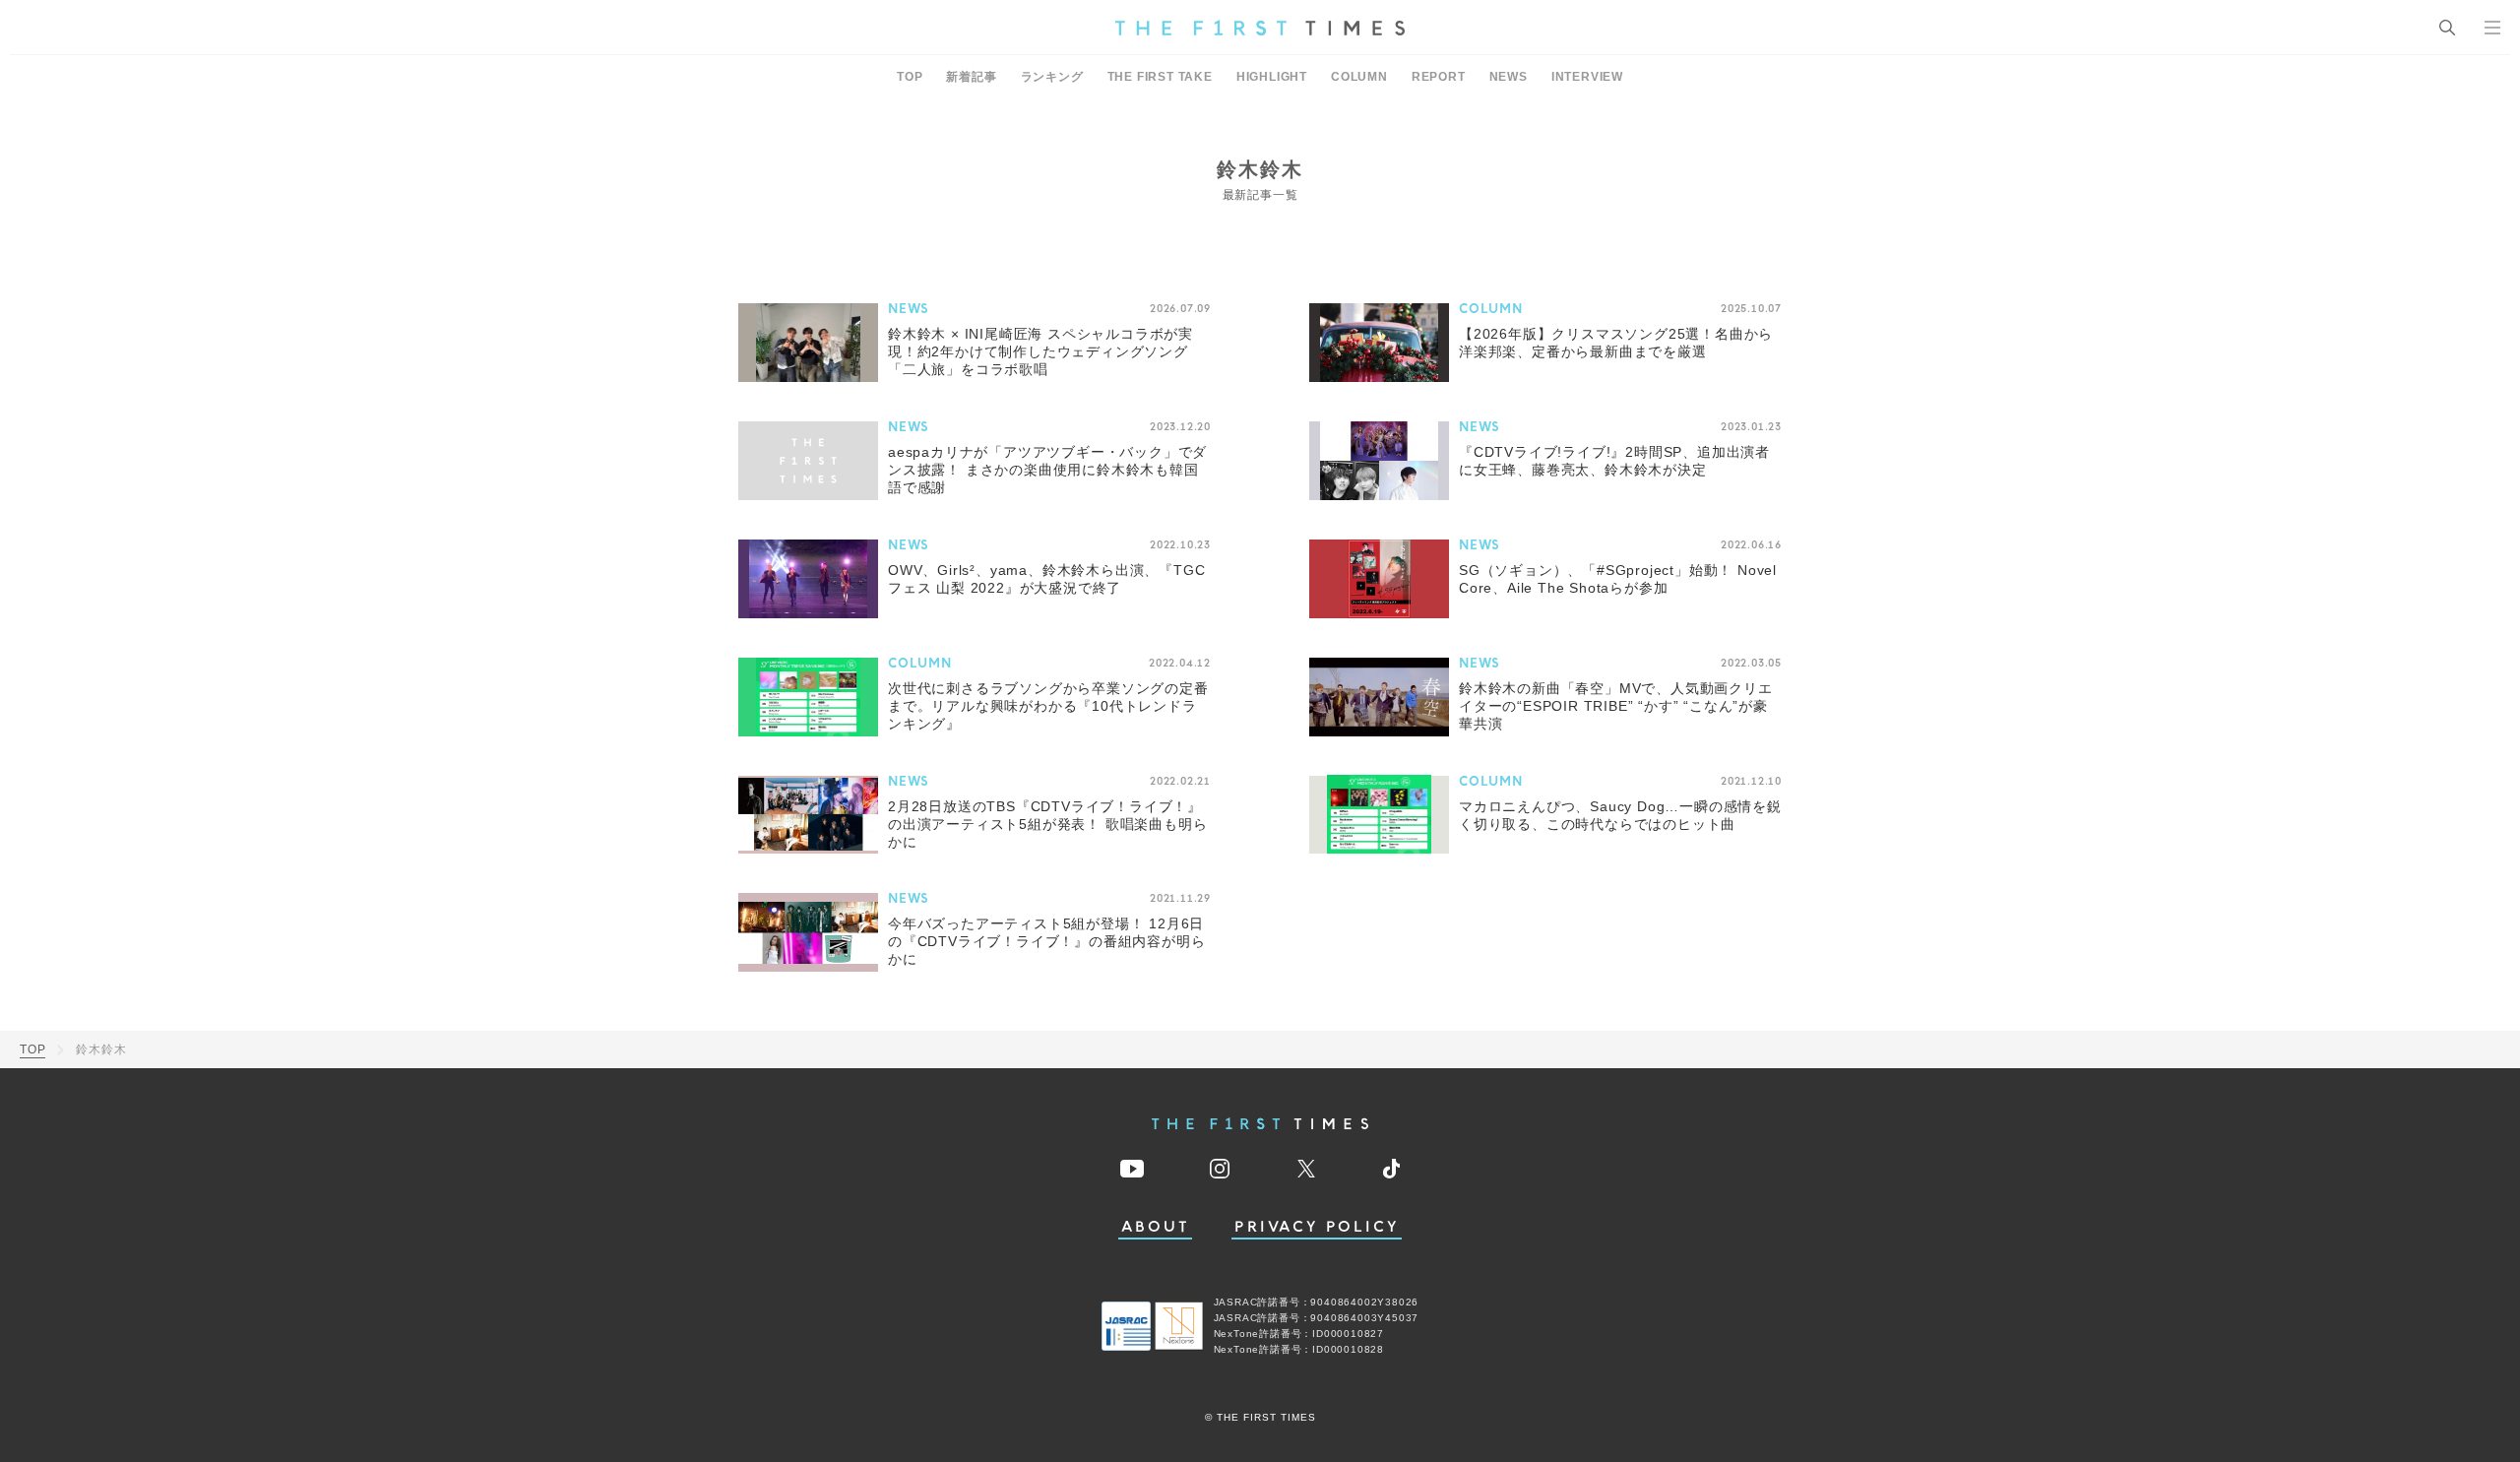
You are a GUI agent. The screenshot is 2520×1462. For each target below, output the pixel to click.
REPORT (1439, 77)
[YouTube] (1132, 1169)
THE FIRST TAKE (1160, 77)
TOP (910, 77)
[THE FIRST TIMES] (1260, 28)
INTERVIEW (1587, 77)
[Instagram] (1220, 1169)
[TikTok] (1391, 1169)
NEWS (1509, 77)
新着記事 (971, 77)
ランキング (1052, 77)
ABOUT (1156, 1227)
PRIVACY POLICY (1317, 1227)
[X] (1306, 1169)
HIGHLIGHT (1272, 77)
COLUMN (1359, 77)
